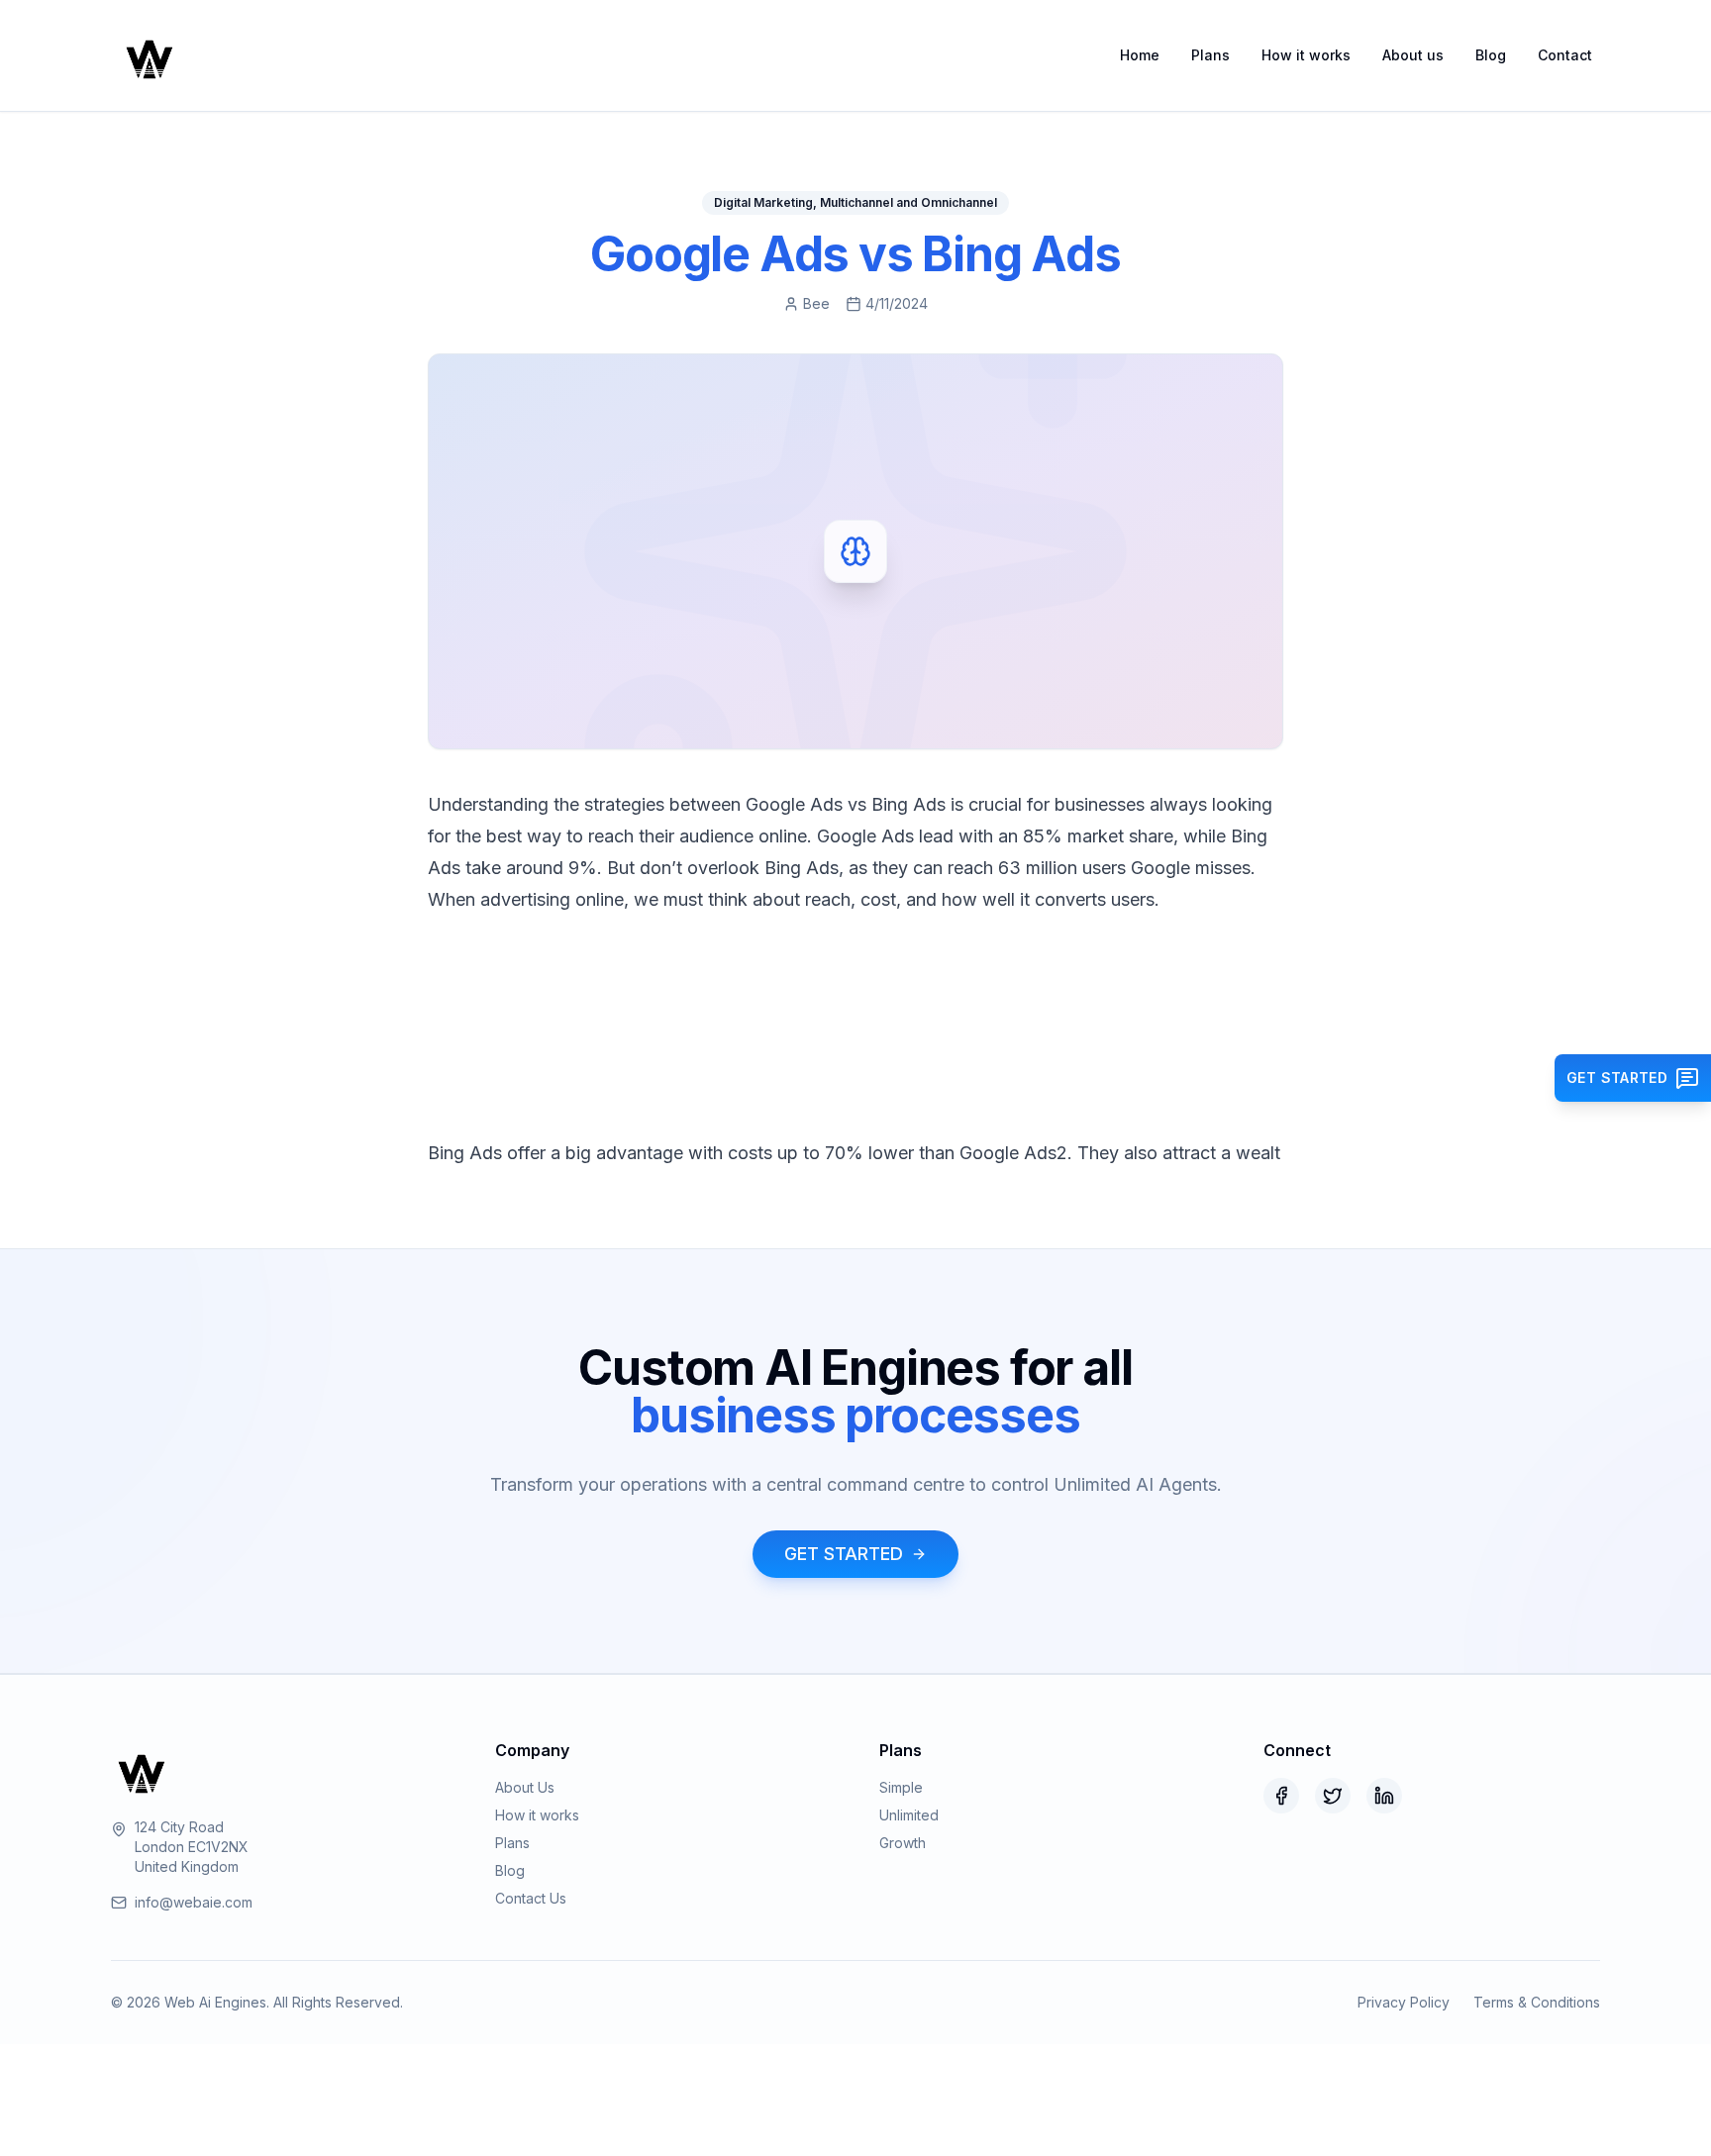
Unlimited (909, 1815)
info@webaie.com (194, 1902)
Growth (903, 1843)
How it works (1306, 55)
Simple (901, 1787)
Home (1140, 55)
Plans (1210, 55)
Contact (1565, 55)
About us (1413, 55)
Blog (1491, 55)
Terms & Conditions (1537, 2002)
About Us (525, 1787)
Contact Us (531, 1898)
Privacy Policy (1404, 2002)
